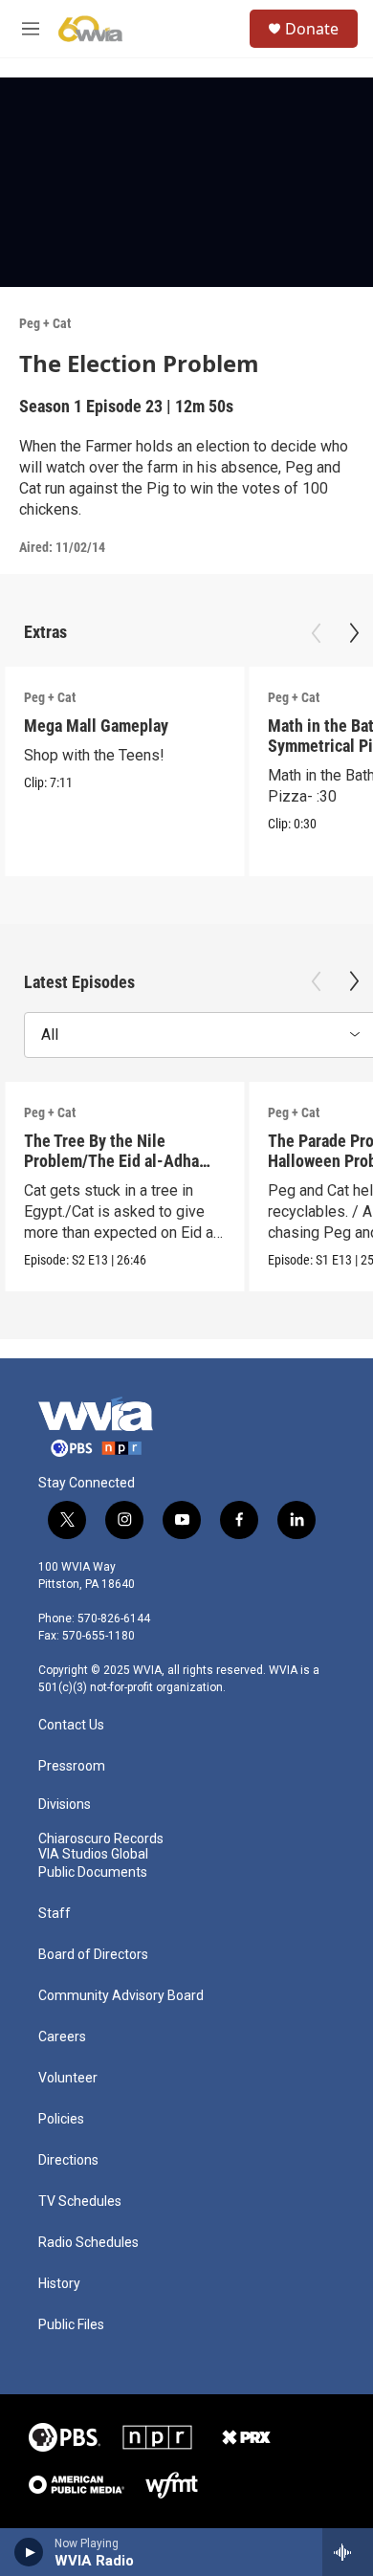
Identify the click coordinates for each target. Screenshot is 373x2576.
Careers (62, 2037)
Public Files (71, 2325)
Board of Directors (93, 1955)
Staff (55, 1914)
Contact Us (71, 1725)
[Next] (354, 633)
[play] (29, 2552)
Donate (312, 29)
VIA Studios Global (93, 1854)
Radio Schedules (88, 2243)
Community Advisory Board (121, 1996)
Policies (61, 2119)
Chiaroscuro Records (101, 1839)
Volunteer (68, 2078)
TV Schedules (80, 2202)
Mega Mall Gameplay (96, 726)
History (59, 2284)
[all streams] (348, 2552)
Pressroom (72, 1766)
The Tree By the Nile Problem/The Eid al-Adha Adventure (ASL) (111, 1161)
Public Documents (93, 1872)
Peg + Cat (45, 323)
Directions (68, 2160)
